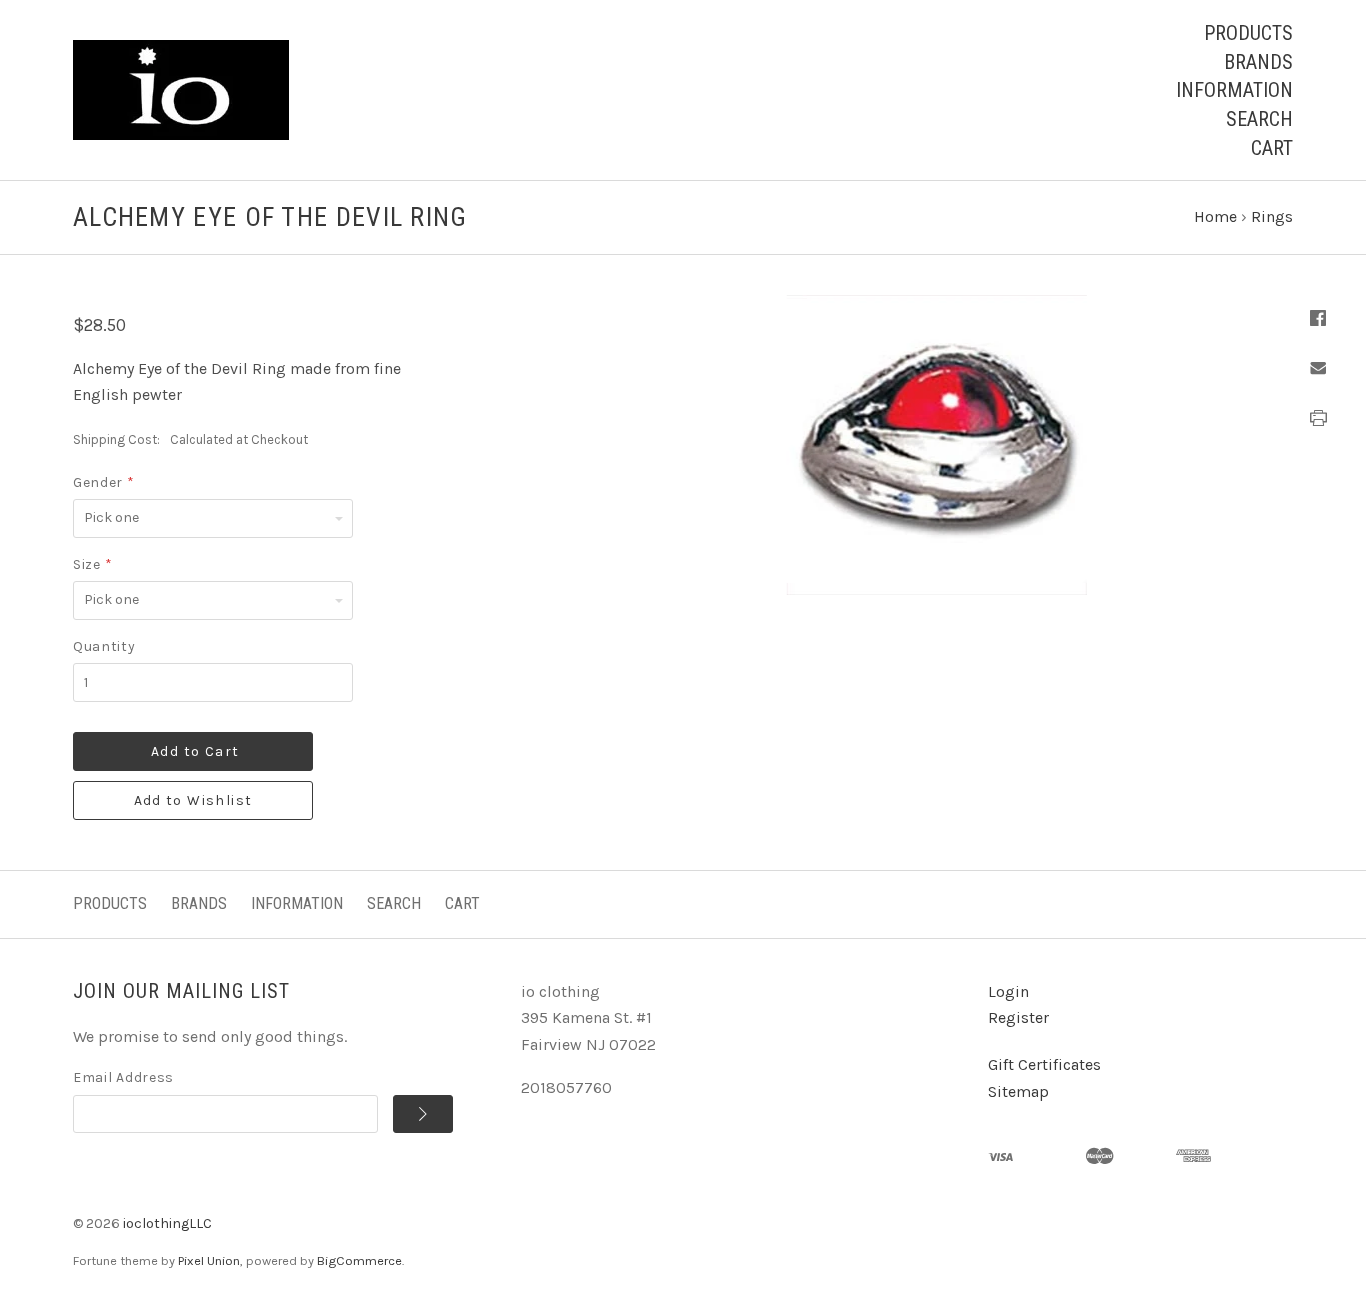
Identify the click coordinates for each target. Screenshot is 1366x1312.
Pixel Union (209, 1260)
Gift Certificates (1044, 1064)
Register (1018, 1017)
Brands (1258, 62)
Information (1234, 90)
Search (1259, 119)
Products (1248, 33)
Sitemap (1018, 1091)
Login (1008, 991)
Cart (1272, 148)
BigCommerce (359, 1260)
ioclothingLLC (167, 1223)
